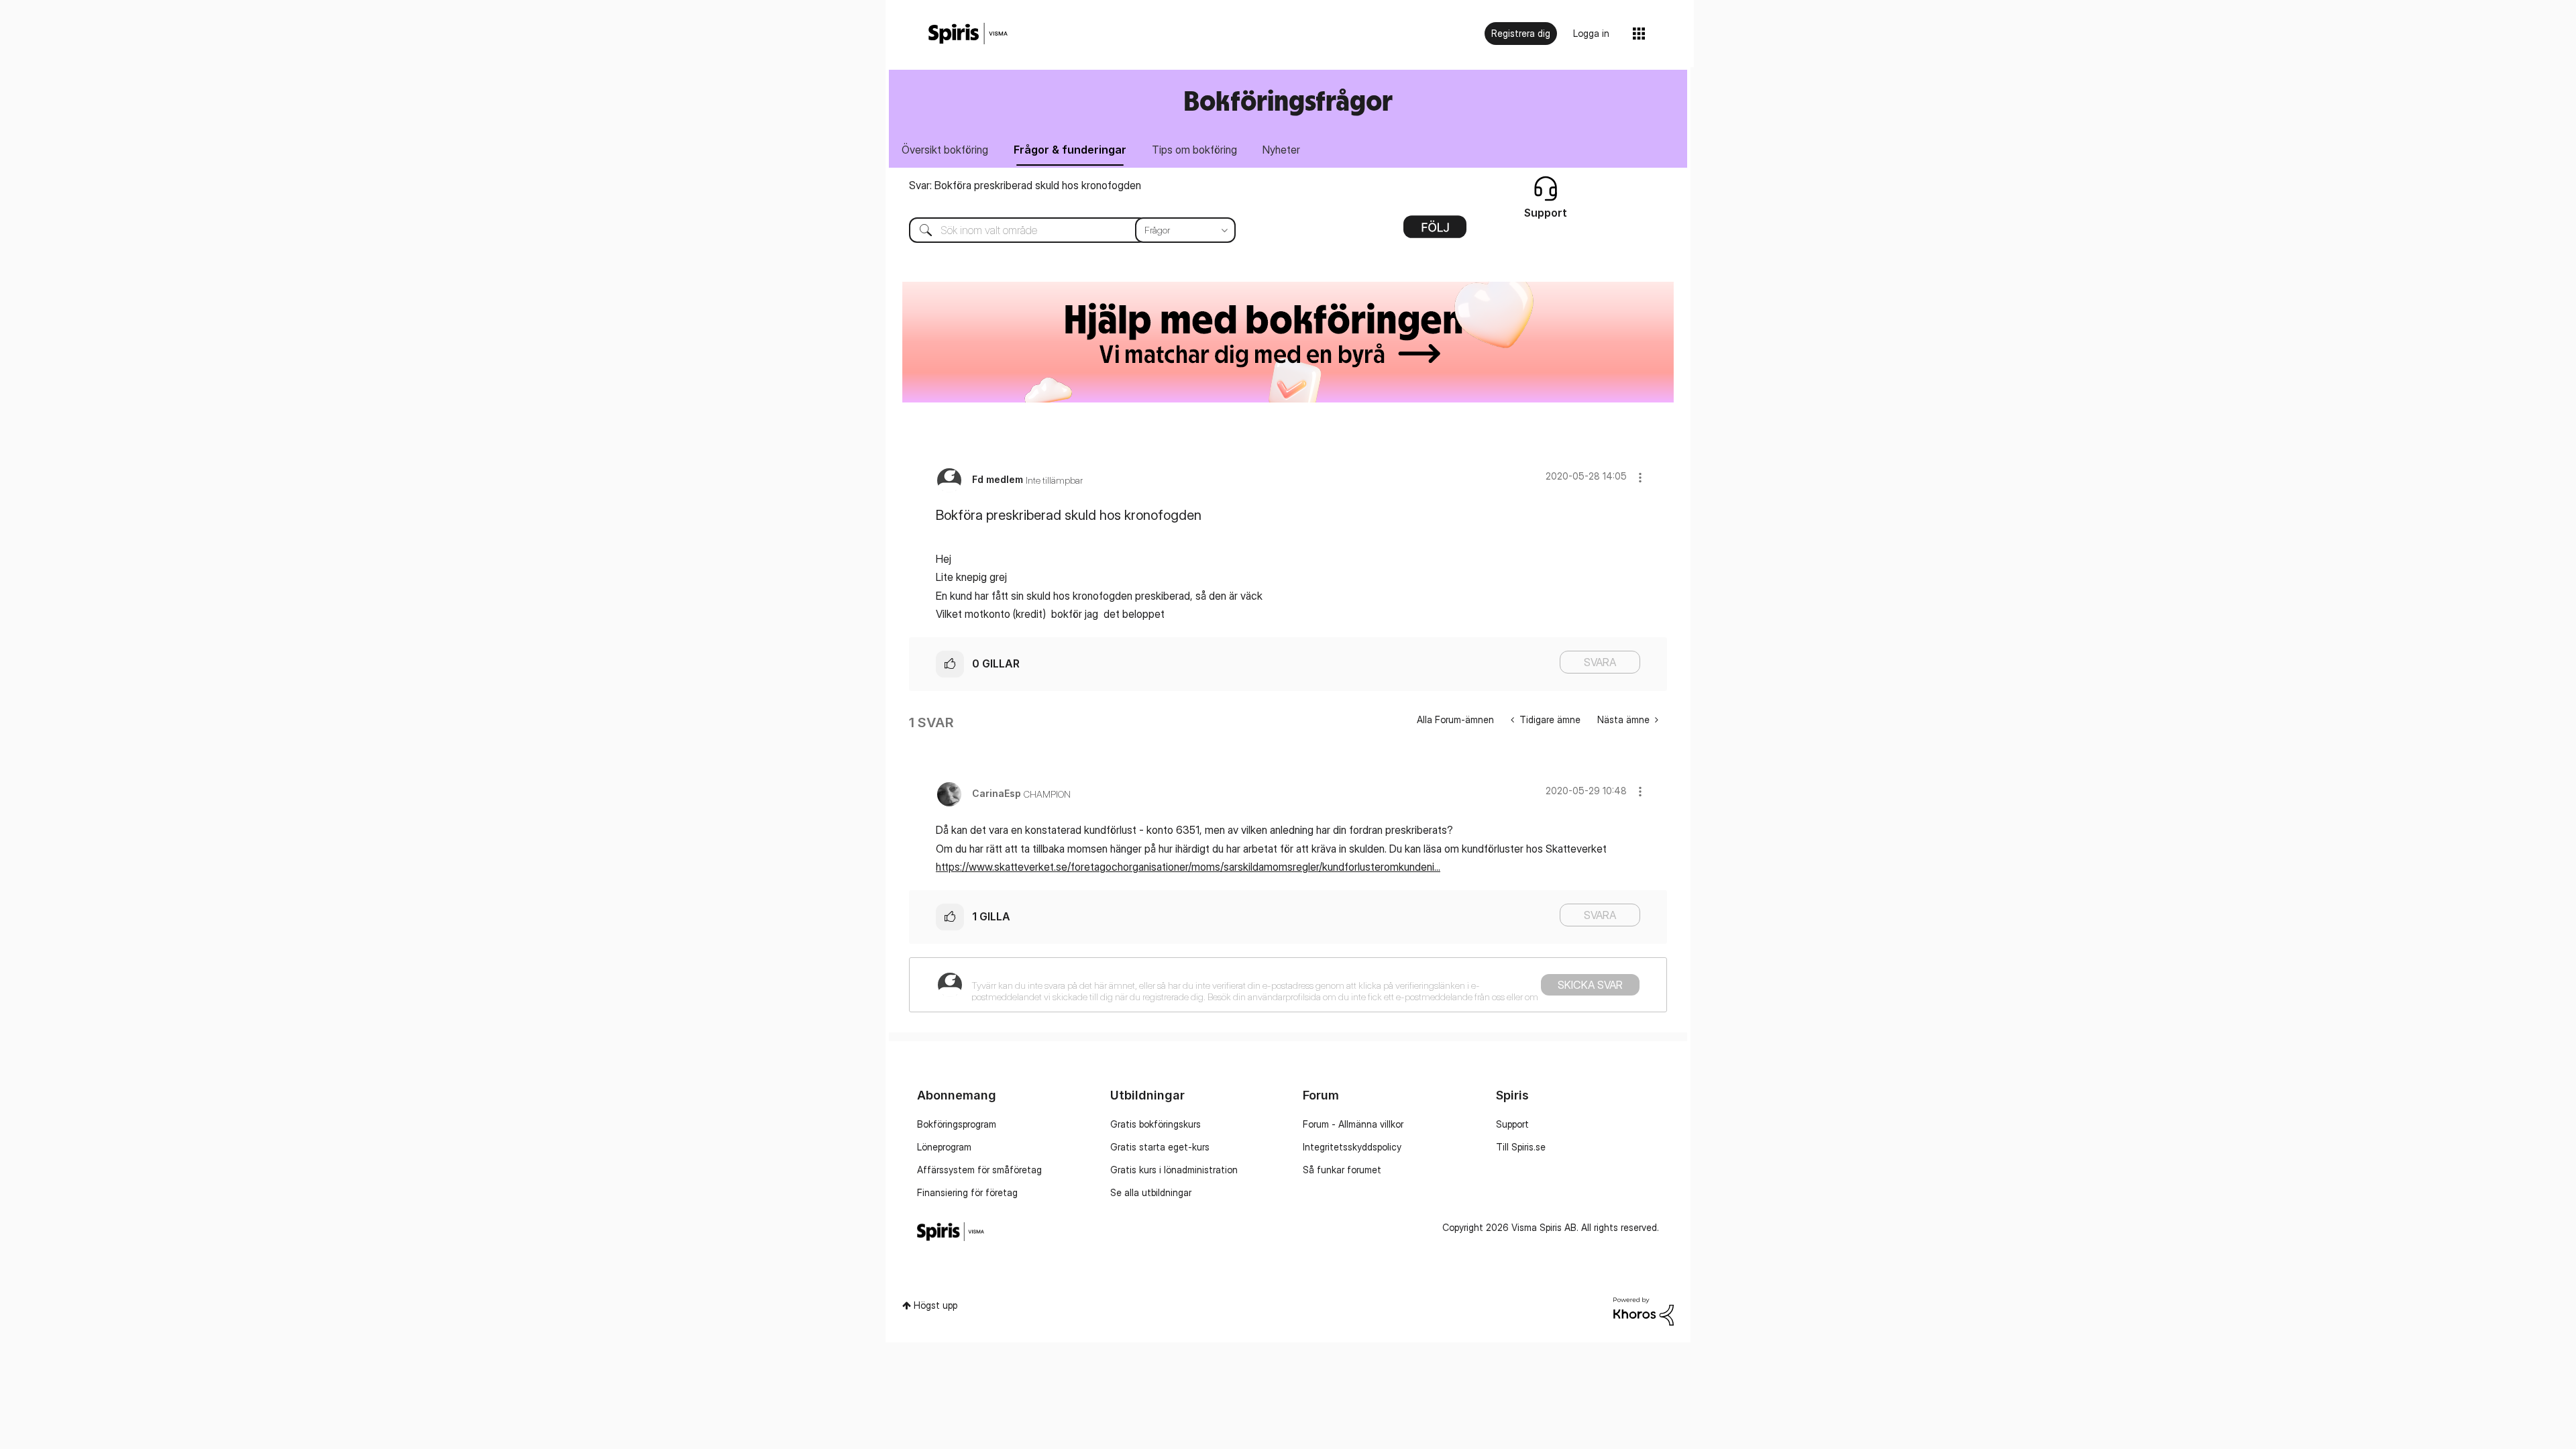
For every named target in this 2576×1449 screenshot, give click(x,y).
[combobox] (1062, 230)
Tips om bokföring (1194, 150)
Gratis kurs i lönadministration (1174, 1170)
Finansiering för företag (967, 1192)
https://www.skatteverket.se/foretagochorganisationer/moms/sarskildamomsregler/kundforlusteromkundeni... (1188, 867)
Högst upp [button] (935, 1305)
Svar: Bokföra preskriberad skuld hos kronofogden (1025, 185)
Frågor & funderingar (1070, 150)
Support (1512, 1124)
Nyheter (1281, 150)
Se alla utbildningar (1151, 1192)
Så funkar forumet (1342, 1170)
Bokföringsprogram (957, 1124)
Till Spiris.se (1521, 1147)
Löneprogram (944, 1147)
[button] (1640, 477)
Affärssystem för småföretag (979, 1170)
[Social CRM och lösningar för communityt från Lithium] (1644, 1310)
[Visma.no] (968, 34)
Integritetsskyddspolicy (1352, 1147)
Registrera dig (1521, 33)
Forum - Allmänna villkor (1353, 1124)
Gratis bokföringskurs (1156, 1124)
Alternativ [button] (1435, 231)
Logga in (1591, 33)
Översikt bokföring (945, 150)
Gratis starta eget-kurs (1160, 1147)
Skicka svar (1590, 985)
